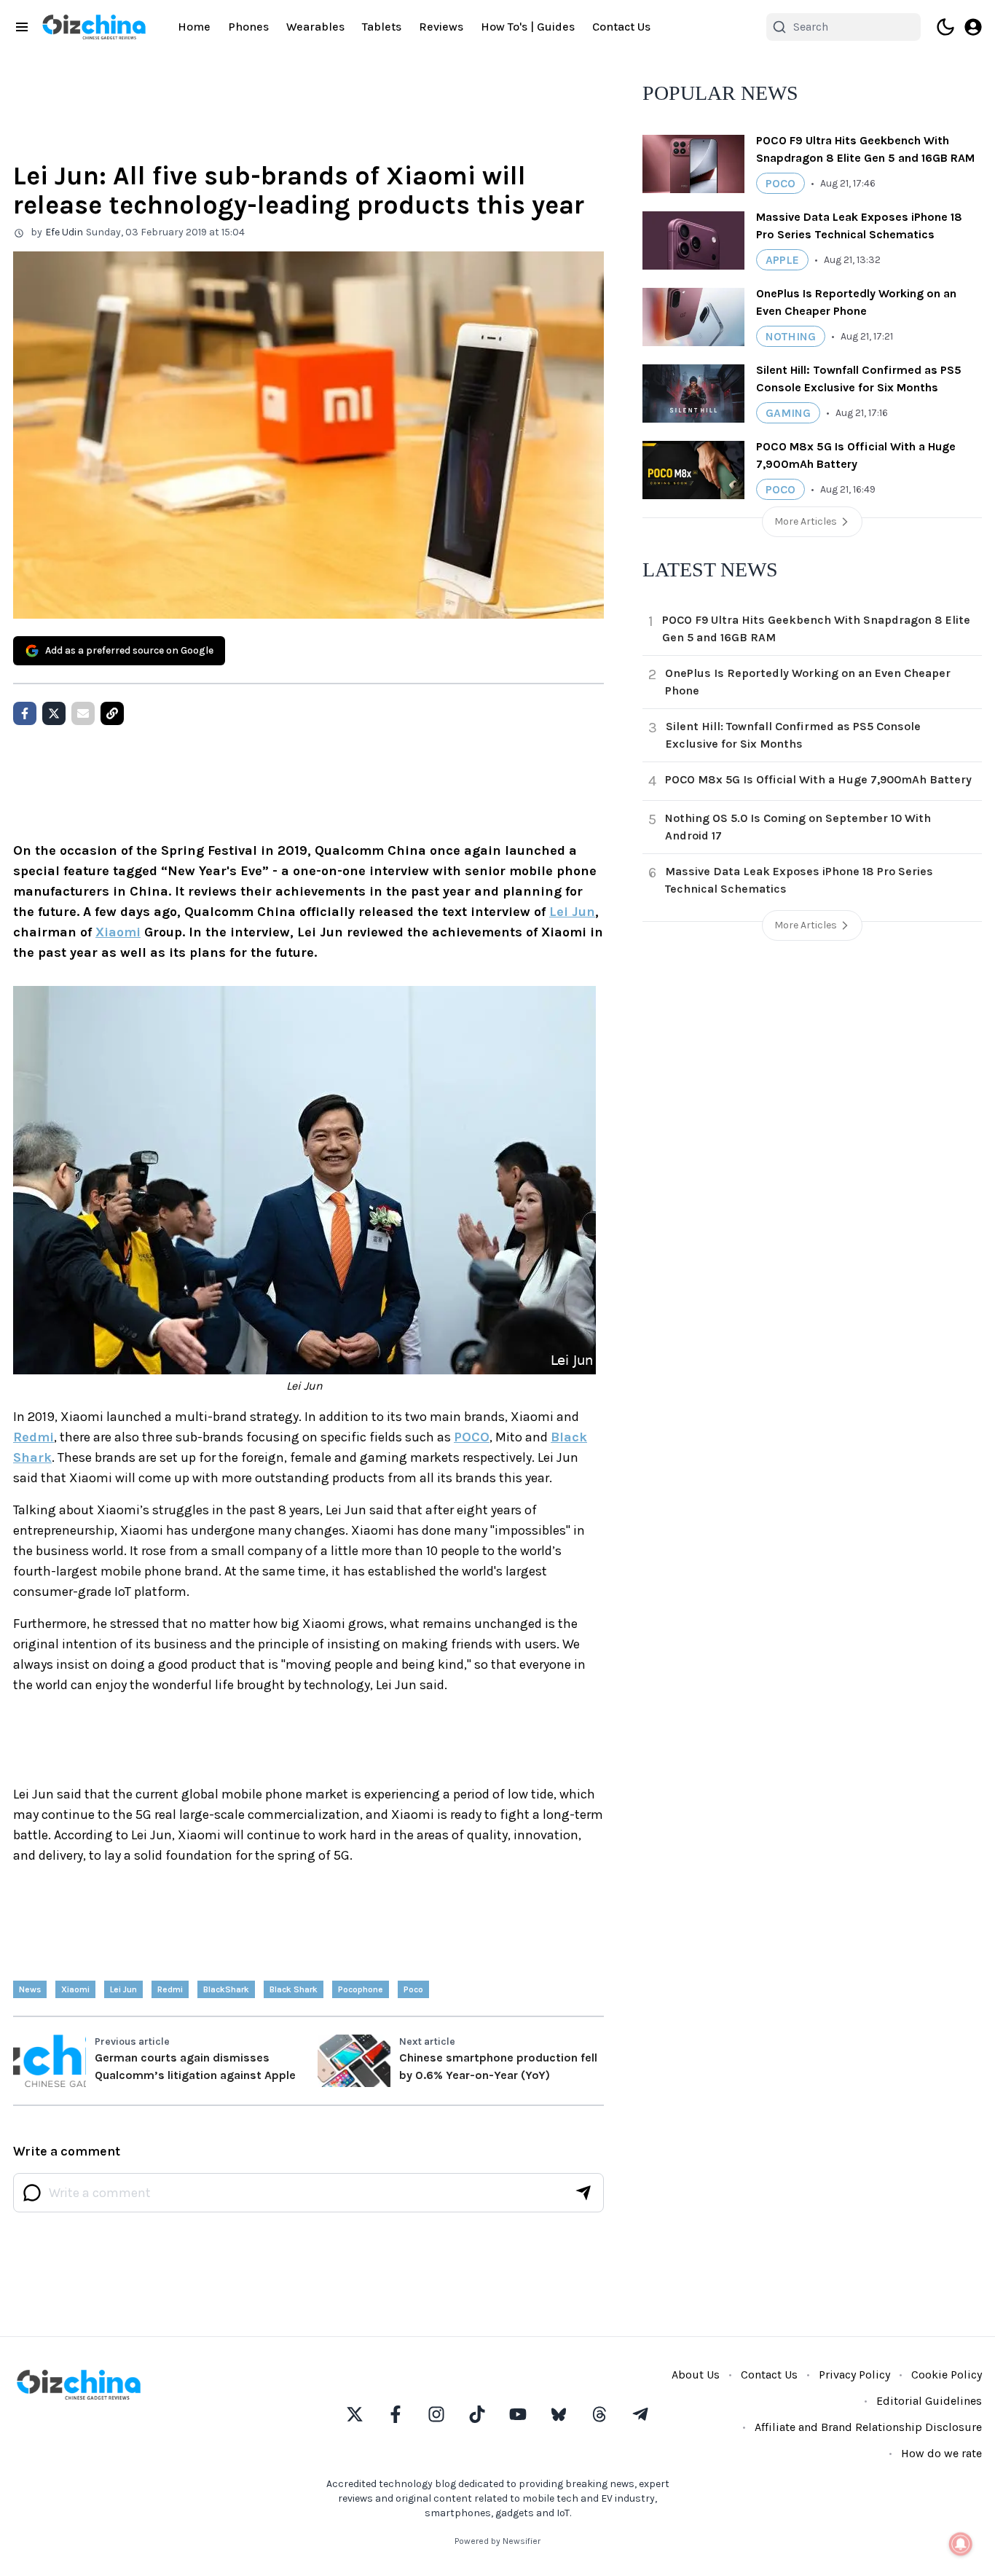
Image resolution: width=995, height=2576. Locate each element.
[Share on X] (54, 713)
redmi (170, 1989)
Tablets (382, 27)
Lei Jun (572, 912)
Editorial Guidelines (929, 2401)
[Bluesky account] (559, 2414)
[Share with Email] (83, 713)
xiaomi (75, 1989)
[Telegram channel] (640, 2414)
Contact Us (621, 27)
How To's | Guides (528, 27)
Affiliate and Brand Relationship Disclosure (868, 2427)
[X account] (355, 2414)
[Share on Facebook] (25, 713)
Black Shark (294, 1989)
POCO (472, 1437)
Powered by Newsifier (497, 2541)
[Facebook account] (396, 2414)
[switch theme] (945, 27)
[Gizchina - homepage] (94, 27)
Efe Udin (64, 232)
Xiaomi (118, 932)
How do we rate (941, 2453)
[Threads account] (599, 2414)
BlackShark (226, 1989)
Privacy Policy (854, 2375)
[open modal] (973, 27)
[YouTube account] (518, 2414)
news (30, 1989)
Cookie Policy (947, 2375)
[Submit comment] (583, 2193)
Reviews (441, 27)
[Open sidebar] (22, 27)
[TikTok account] (477, 2414)
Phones (248, 27)
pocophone (361, 1989)
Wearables (315, 27)
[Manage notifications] (961, 2544)
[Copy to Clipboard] (112, 713)
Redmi (34, 1437)
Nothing (791, 336)
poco (413, 1989)
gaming (788, 413)
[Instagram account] (436, 2414)
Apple (782, 260)
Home (194, 27)
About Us (696, 2375)
